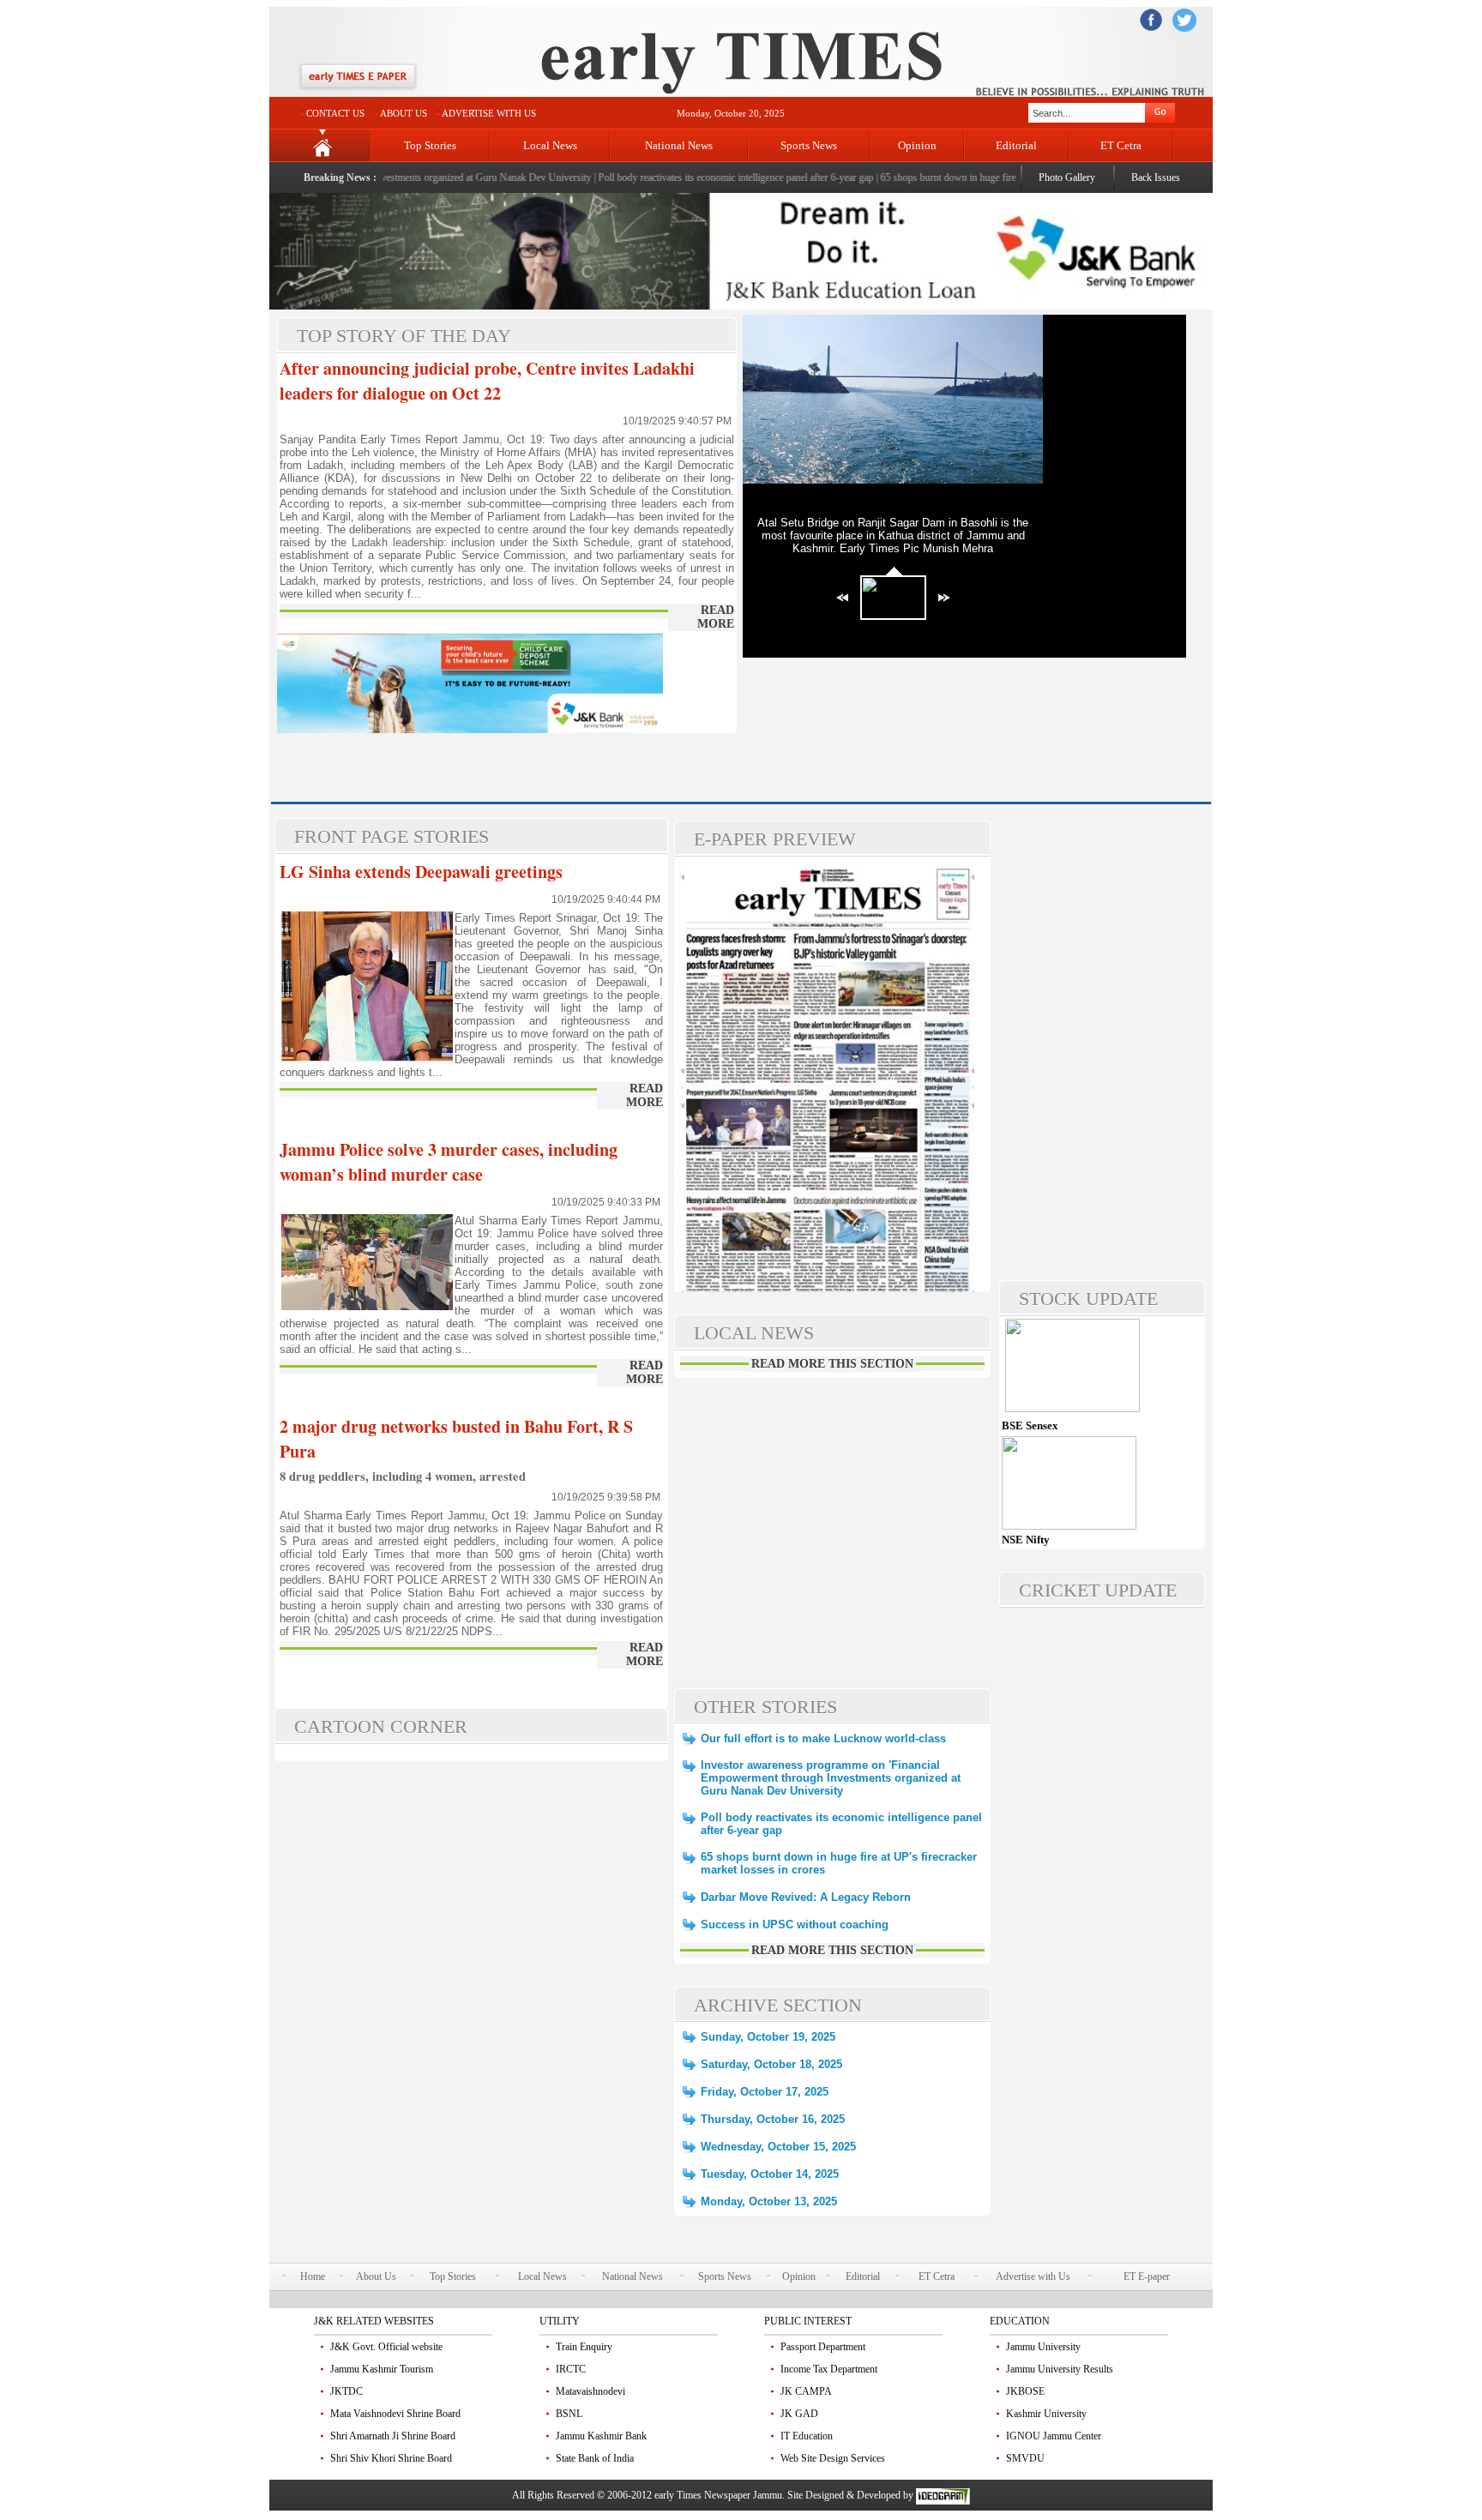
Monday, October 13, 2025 (769, 2201)
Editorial (1016, 145)
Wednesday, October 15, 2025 (778, 2147)
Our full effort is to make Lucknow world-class (823, 1738)
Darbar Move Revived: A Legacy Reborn (806, 1897)
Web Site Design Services (833, 2458)
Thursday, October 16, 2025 (773, 2119)
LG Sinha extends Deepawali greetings (421, 872)
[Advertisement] (478, 762)
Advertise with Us (1033, 2276)
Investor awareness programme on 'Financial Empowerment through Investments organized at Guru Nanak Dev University (831, 1778)
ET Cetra (1121, 145)
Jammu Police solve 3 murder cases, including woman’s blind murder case (449, 1162)
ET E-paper (1147, 2276)
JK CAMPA (806, 2391)
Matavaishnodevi (590, 2391)
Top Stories (430, 145)
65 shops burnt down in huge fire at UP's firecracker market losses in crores (995, 177)
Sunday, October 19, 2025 (768, 2037)
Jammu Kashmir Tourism (382, 2369)
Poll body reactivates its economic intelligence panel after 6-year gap (697, 177)
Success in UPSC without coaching (795, 1925)
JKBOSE (1025, 2391)
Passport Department (823, 2347)
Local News (550, 145)
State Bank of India (595, 2458)
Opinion (917, 145)
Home (313, 2276)
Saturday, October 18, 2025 (771, 2064)
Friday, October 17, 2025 (765, 2092)
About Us (376, 2276)
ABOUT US (404, 113)
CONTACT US (335, 113)
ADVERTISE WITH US (489, 113)
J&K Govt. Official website (386, 2347)
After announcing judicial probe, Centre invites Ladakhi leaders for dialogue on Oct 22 (487, 381)
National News (679, 145)
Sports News (809, 145)
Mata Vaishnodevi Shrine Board (395, 2414)
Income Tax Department (829, 2369)
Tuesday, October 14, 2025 (770, 2174)
